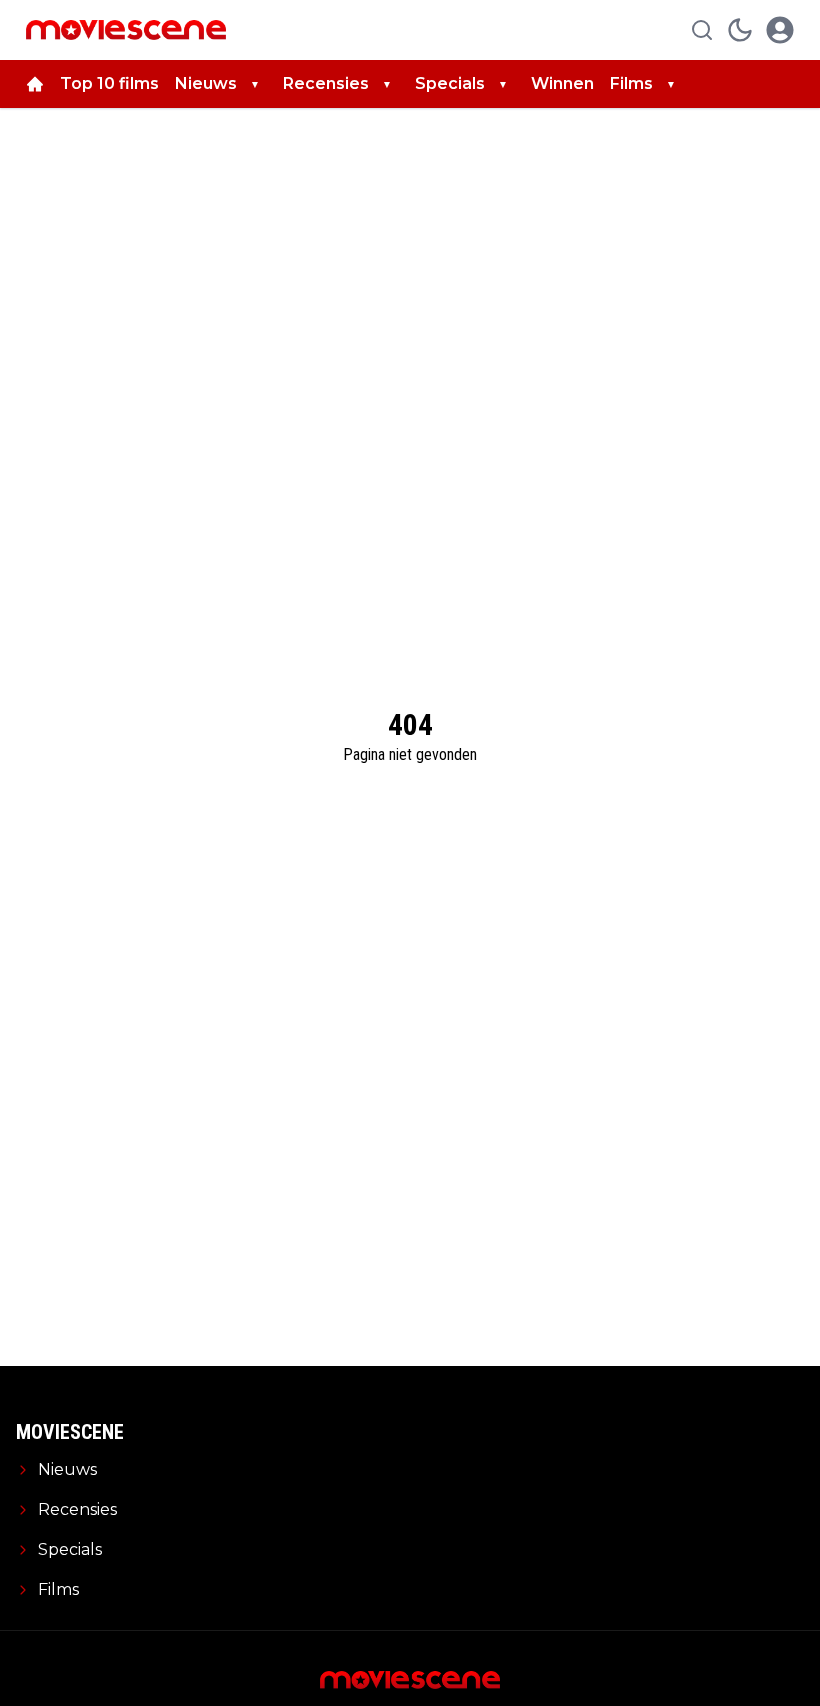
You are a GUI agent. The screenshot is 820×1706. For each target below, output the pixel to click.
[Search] (702, 30)
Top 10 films (109, 83)
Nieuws (206, 83)
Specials (450, 83)
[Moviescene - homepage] (126, 30)
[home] (35, 84)
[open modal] (780, 30)
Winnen (562, 83)
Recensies (326, 83)
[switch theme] (740, 30)
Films (631, 83)
